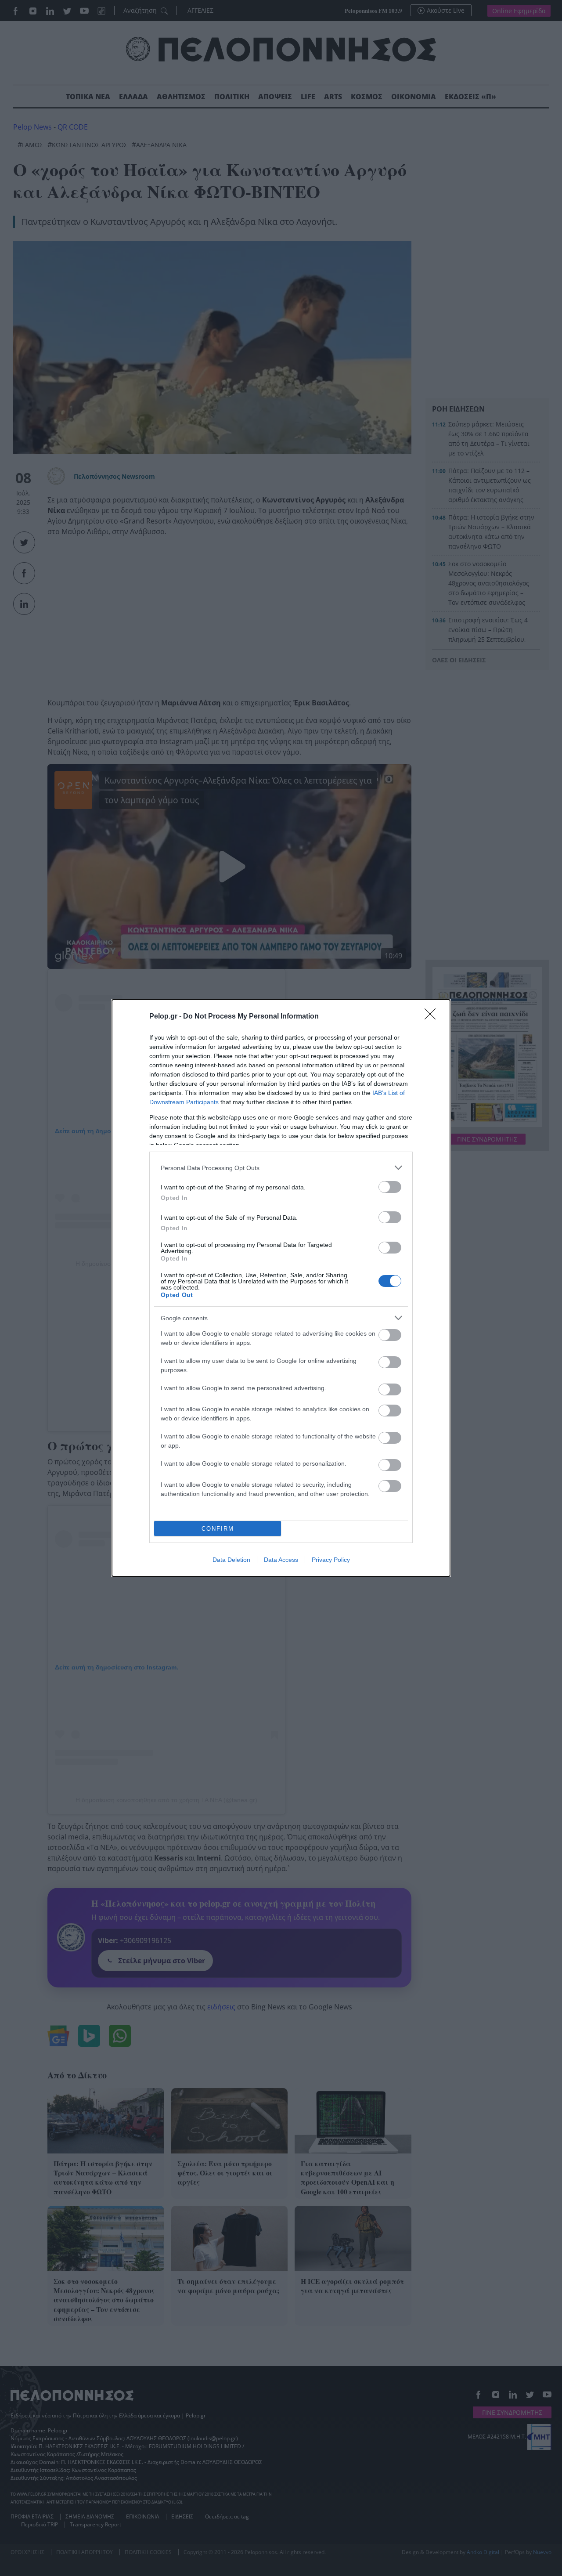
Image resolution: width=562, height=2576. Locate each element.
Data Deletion (231, 1560)
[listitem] (281, 1168)
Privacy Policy (331, 1560)
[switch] (390, 1187)
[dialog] (281, 1288)
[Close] (433, 1017)
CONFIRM (218, 1529)
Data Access (281, 1560)
